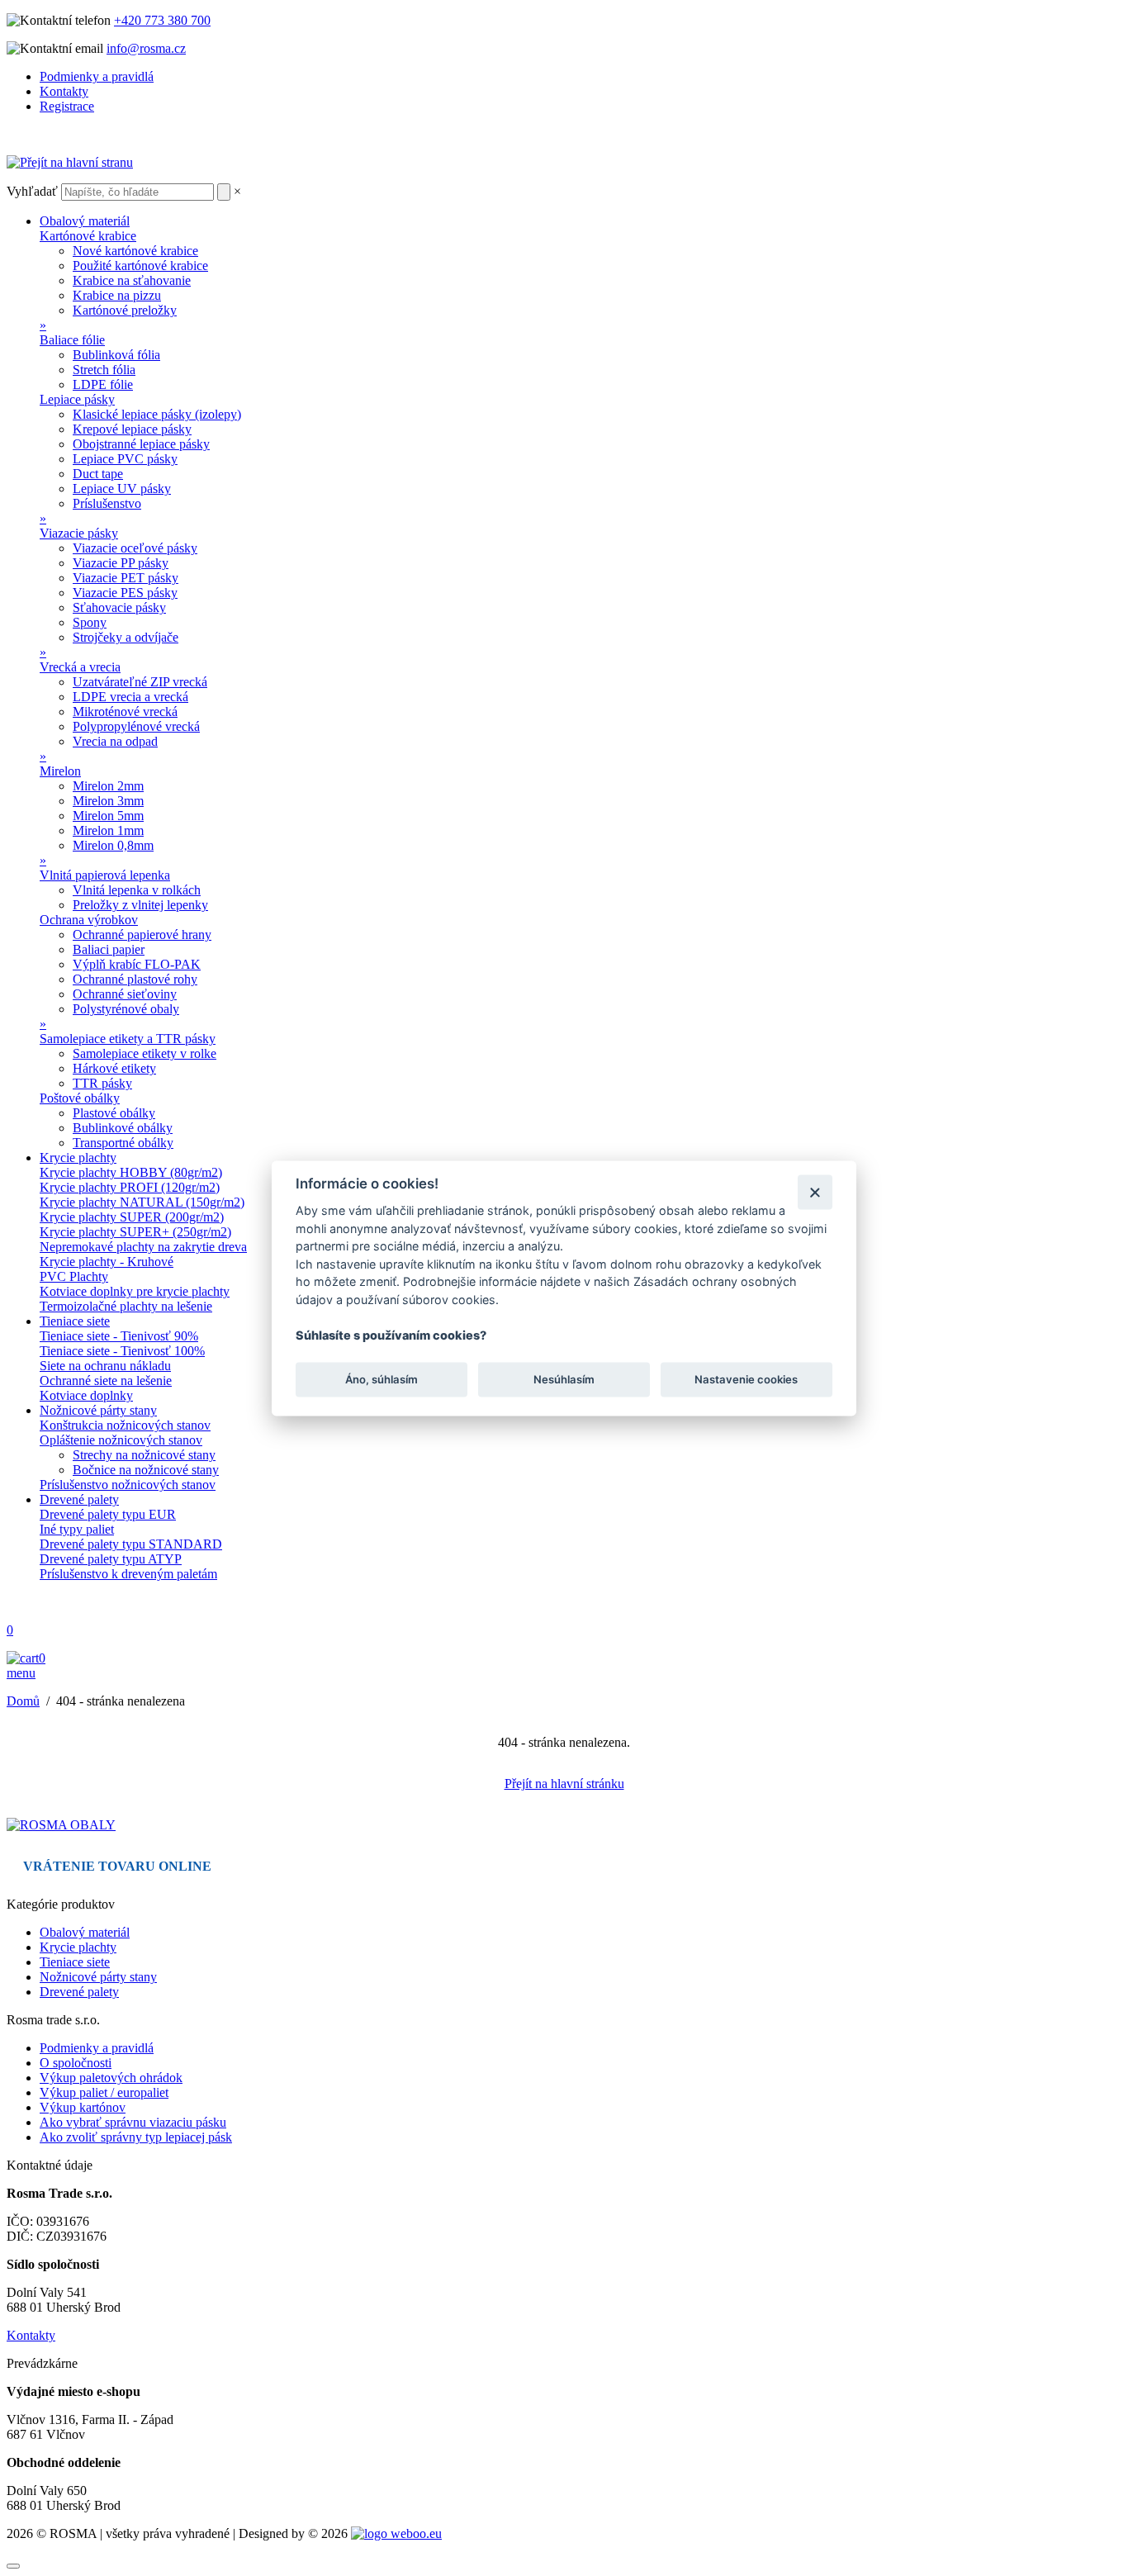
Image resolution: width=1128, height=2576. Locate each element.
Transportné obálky (123, 1143)
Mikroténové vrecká (125, 712)
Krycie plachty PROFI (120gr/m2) (130, 1187)
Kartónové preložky (125, 310)
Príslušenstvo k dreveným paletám (128, 1574)
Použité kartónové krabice (140, 266)
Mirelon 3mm (108, 801)
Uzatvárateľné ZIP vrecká (140, 682)
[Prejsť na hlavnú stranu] (61, 1825)
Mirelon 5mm (108, 816)
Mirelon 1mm (108, 830)
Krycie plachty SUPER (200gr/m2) (132, 1217)
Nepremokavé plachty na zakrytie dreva (143, 1247)
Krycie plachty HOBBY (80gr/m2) (131, 1172)
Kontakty (64, 91)
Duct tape (98, 474)
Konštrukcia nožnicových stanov (125, 1425)
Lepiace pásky (77, 399)
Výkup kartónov (83, 2107)
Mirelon (60, 771)
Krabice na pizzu (117, 295)
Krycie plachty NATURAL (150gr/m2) (142, 1202)
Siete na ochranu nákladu (105, 1366)
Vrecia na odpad (115, 741)
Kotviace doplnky (86, 1395)
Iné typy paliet (77, 1529)
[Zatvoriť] (815, 1192)
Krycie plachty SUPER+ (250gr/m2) (135, 1232)
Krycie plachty (78, 1158)
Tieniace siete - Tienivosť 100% (122, 1351)
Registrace (67, 106)
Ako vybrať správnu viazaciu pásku (133, 2122)
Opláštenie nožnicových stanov (121, 1440)
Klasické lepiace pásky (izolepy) (157, 414)
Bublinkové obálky (123, 1128)
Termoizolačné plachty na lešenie (126, 1306)
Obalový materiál (85, 221)
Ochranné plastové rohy (135, 979)
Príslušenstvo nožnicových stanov (128, 1485)
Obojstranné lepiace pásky (141, 444)
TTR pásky (102, 1083)
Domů (23, 1701)
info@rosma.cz (146, 48)
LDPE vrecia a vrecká (130, 697)
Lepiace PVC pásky (125, 459)
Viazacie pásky (79, 533)
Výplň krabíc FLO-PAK (137, 964)
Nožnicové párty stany (98, 1410)
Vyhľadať (32, 191)
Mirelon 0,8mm (113, 845)
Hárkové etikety (114, 1068)
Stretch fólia (104, 370)
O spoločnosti (76, 2063)
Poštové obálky (80, 1098)
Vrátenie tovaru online (117, 1866)
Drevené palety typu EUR (108, 1514)
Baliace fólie (72, 340)
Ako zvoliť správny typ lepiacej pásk (136, 2137)
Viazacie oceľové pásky (135, 548)
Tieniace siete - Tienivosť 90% (119, 1336)
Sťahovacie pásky (119, 607)
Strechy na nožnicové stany (144, 1455)
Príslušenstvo (107, 503)
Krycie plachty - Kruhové (107, 1262)
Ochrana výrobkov (89, 920)
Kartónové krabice (88, 236)
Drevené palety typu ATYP (111, 1559)
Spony (90, 622)
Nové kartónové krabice (135, 251)
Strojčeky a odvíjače (126, 637)
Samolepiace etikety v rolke (145, 1053)
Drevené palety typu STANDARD (131, 1544)
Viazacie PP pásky (121, 563)
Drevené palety (79, 1499)
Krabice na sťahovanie (132, 280)
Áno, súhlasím (382, 1379)
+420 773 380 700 (162, 20)
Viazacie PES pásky (125, 593)
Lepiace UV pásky (122, 489)
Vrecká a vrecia (80, 667)
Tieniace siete (75, 1321)
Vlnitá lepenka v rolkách (137, 890)
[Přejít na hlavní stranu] (70, 162)
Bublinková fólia (116, 355)
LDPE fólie (103, 384)
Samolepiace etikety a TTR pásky (128, 1039)
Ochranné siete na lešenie (106, 1381)
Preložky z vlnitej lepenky (140, 905)
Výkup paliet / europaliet (104, 2092)
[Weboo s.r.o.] (396, 2533)
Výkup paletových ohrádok (111, 2078)
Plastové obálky (114, 1113)
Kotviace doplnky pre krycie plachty (135, 1291)
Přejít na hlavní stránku (564, 1784)
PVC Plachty (74, 1276)
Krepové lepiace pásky (132, 429)
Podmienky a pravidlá (97, 76)
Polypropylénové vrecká (136, 726)
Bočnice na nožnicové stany (146, 1470)
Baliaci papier (109, 949)
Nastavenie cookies (746, 1379)
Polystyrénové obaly (126, 1009)
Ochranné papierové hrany (142, 935)
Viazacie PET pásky (126, 578)
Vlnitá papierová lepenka (105, 875)
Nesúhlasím (564, 1379)
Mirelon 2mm (108, 786)
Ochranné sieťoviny (125, 994)
